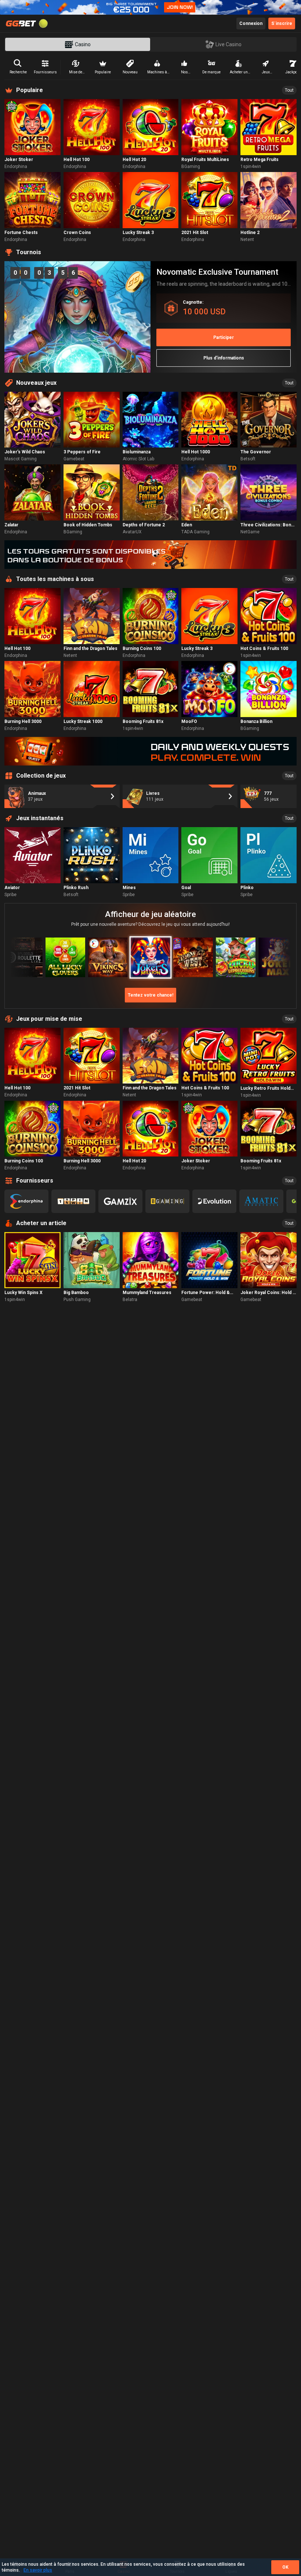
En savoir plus (38, 2570)
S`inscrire (282, 23)
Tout (289, 90)
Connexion (251, 23)
